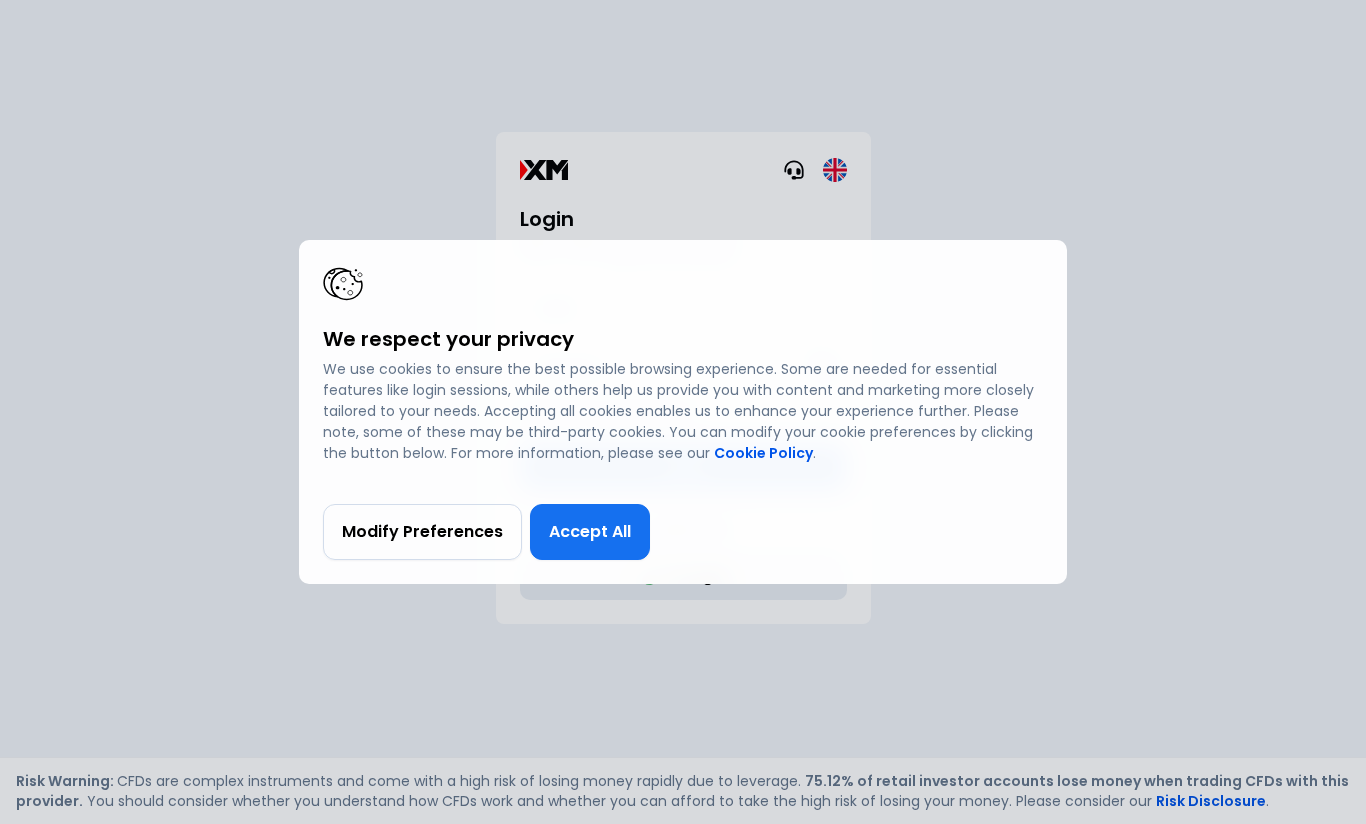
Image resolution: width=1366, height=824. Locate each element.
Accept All (590, 531)
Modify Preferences (422, 531)
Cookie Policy (763, 453)
